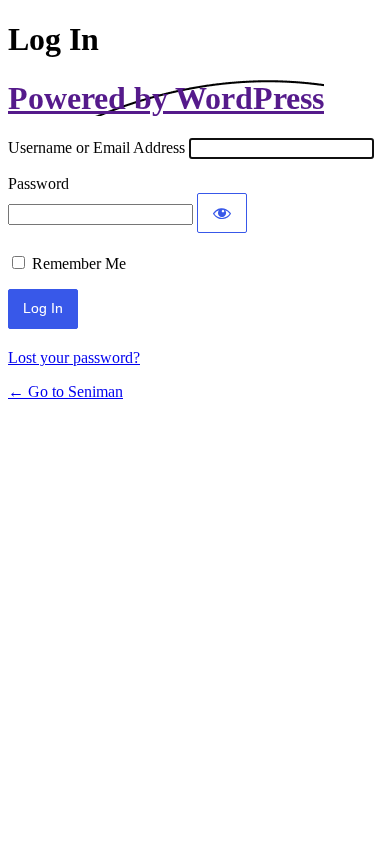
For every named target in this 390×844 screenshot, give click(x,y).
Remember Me (79, 263)
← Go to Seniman (65, 391)
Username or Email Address (96, 147)
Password (38, 183)
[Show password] (222, 213)
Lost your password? (74, 357)
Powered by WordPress (166, 98)
